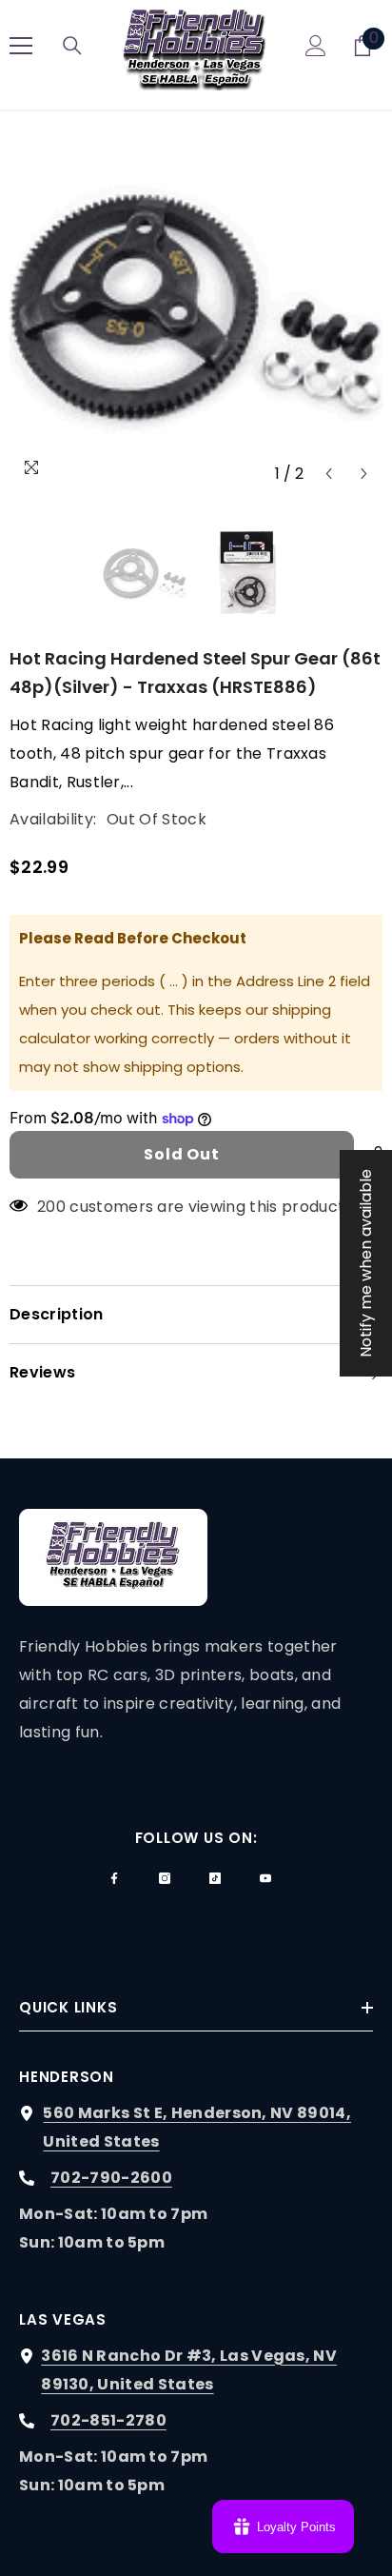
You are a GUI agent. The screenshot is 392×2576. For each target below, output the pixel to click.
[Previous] (329, 474)
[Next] (364, 474)
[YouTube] (265, 1878)
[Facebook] (114, 1878)
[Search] (72, 46)
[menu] (21, 46)
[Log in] (316, 46)
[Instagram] (165, 1878)
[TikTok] (215, 1878)
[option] (196, 306)
